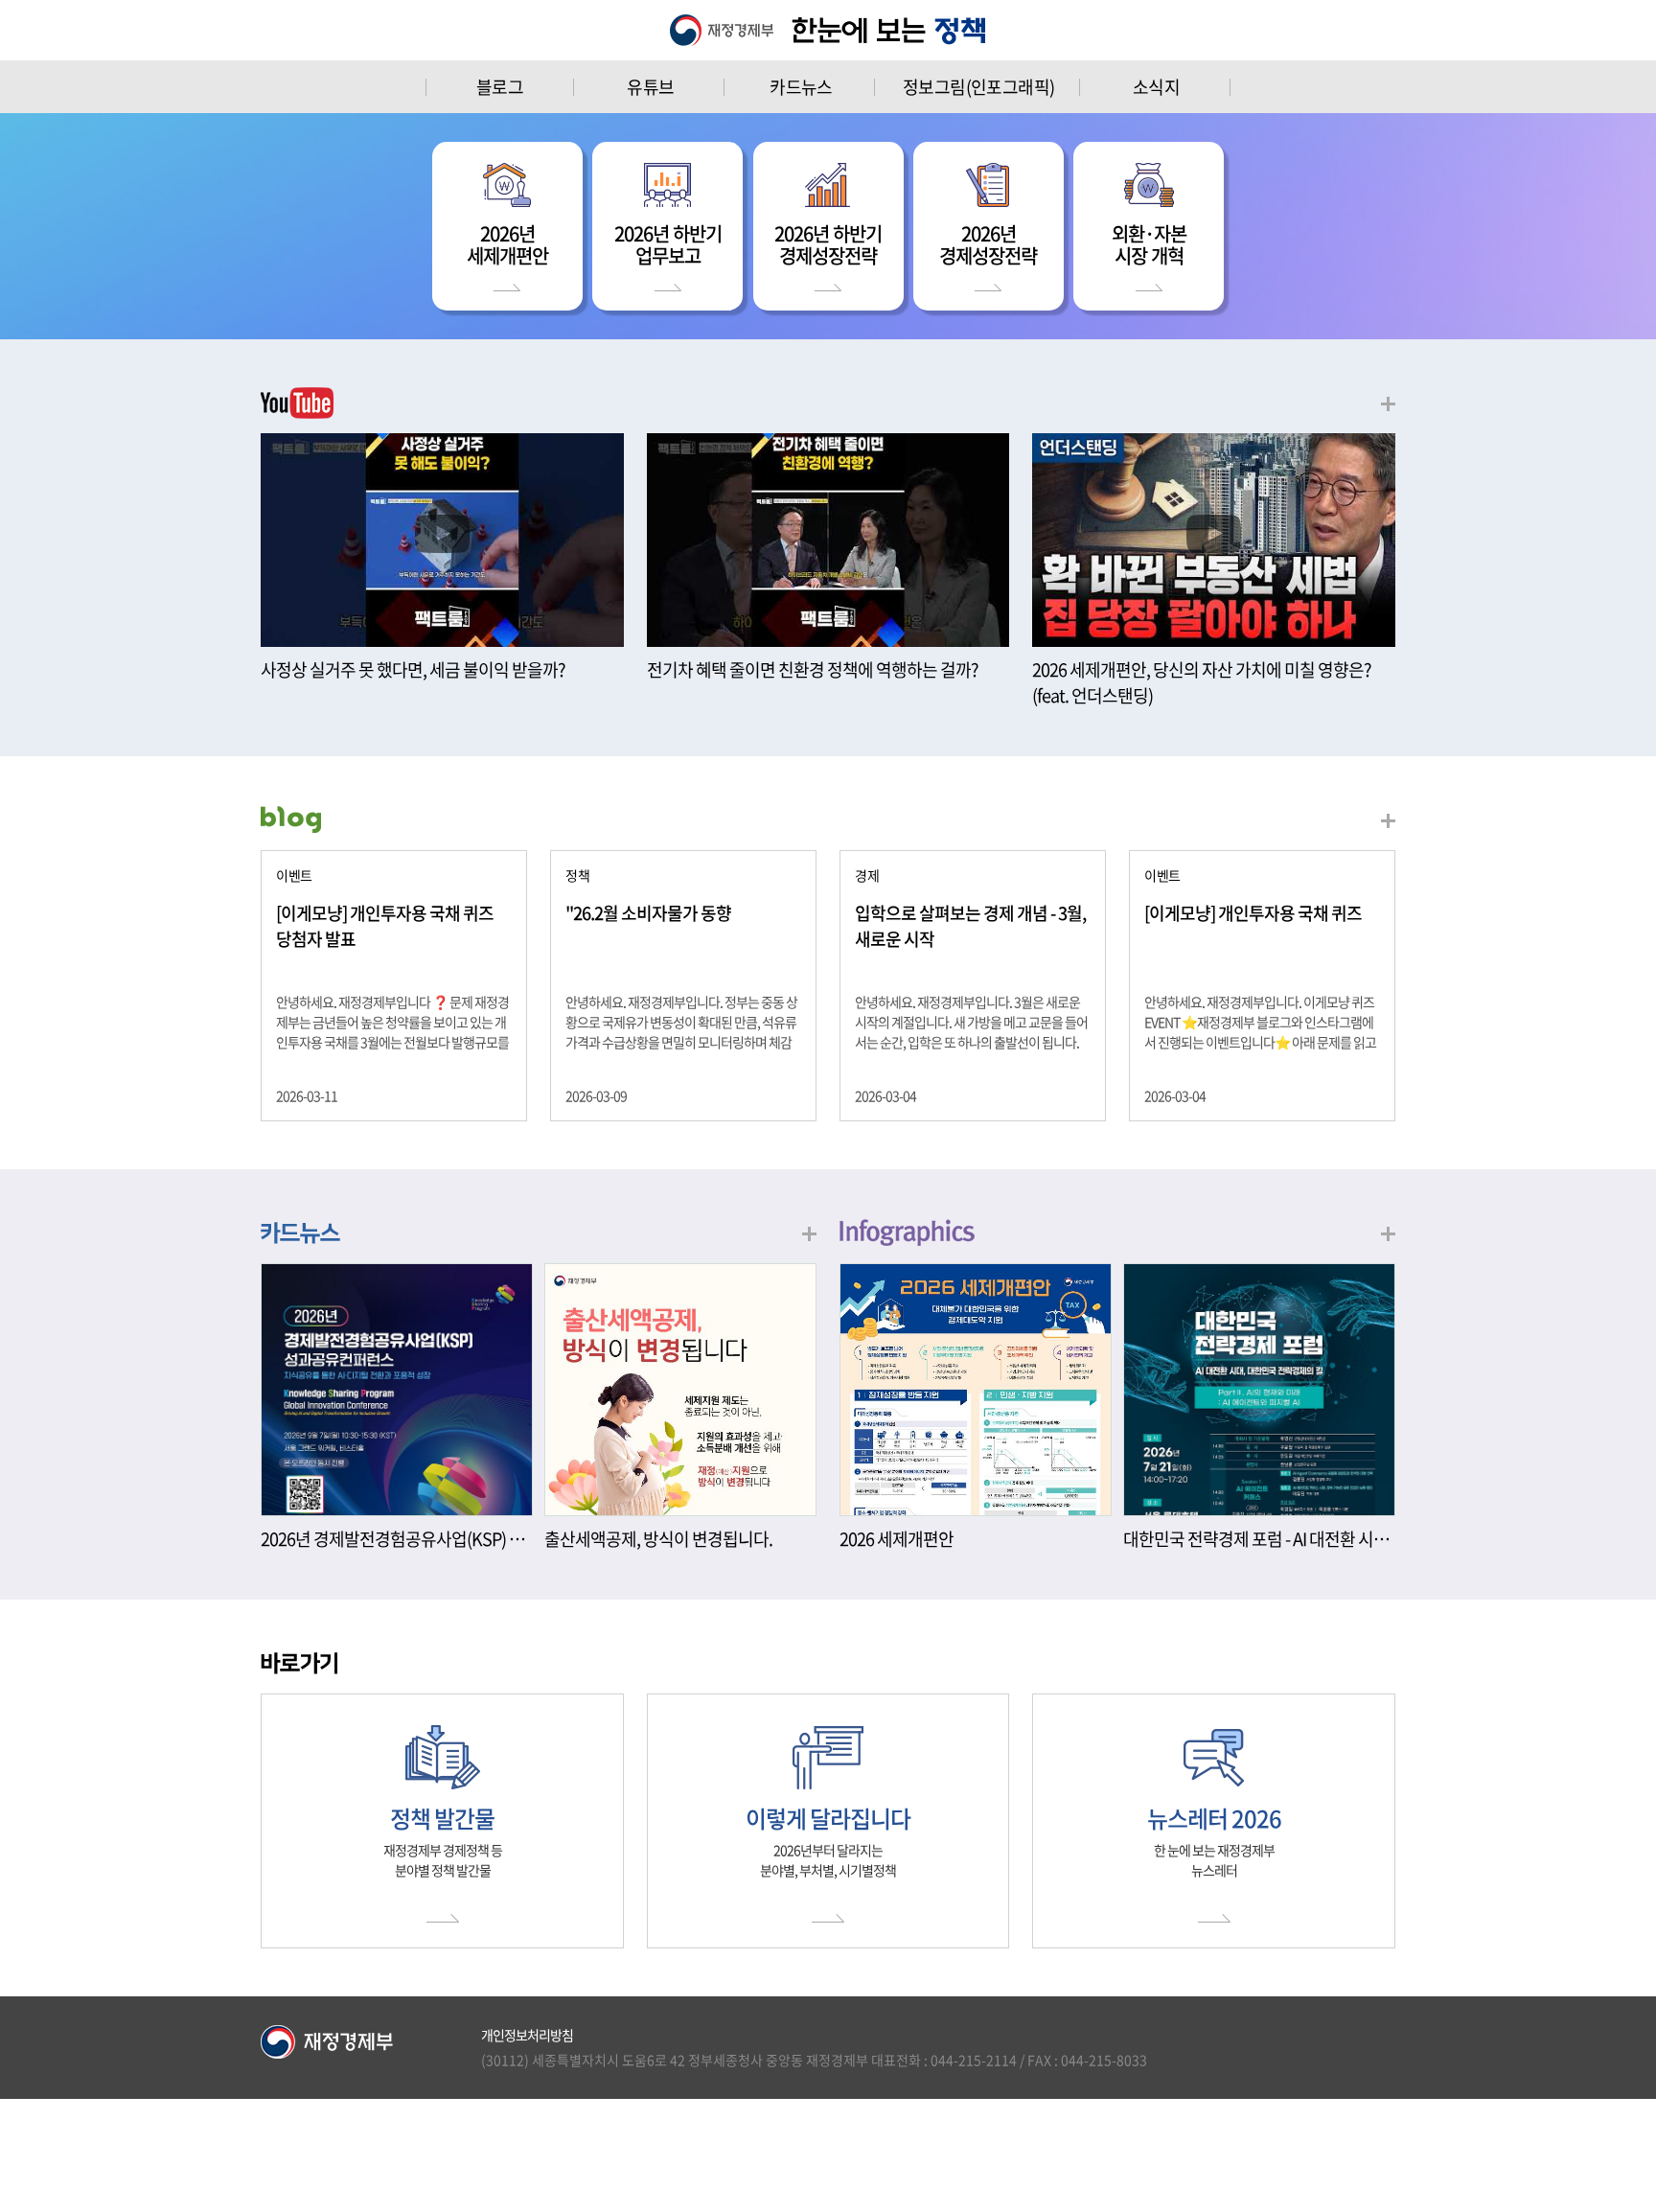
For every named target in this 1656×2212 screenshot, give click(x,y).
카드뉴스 (801, 87)
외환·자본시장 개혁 (1149, 244)
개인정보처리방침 (527, 2035)
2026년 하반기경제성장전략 (828, 244)
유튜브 (650, 87)
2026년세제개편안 (507, 244)
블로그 (500, 87)
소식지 (1156, 87)
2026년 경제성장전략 (988, 244)
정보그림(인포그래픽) (978, 87)
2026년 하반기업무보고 (668, 244)
